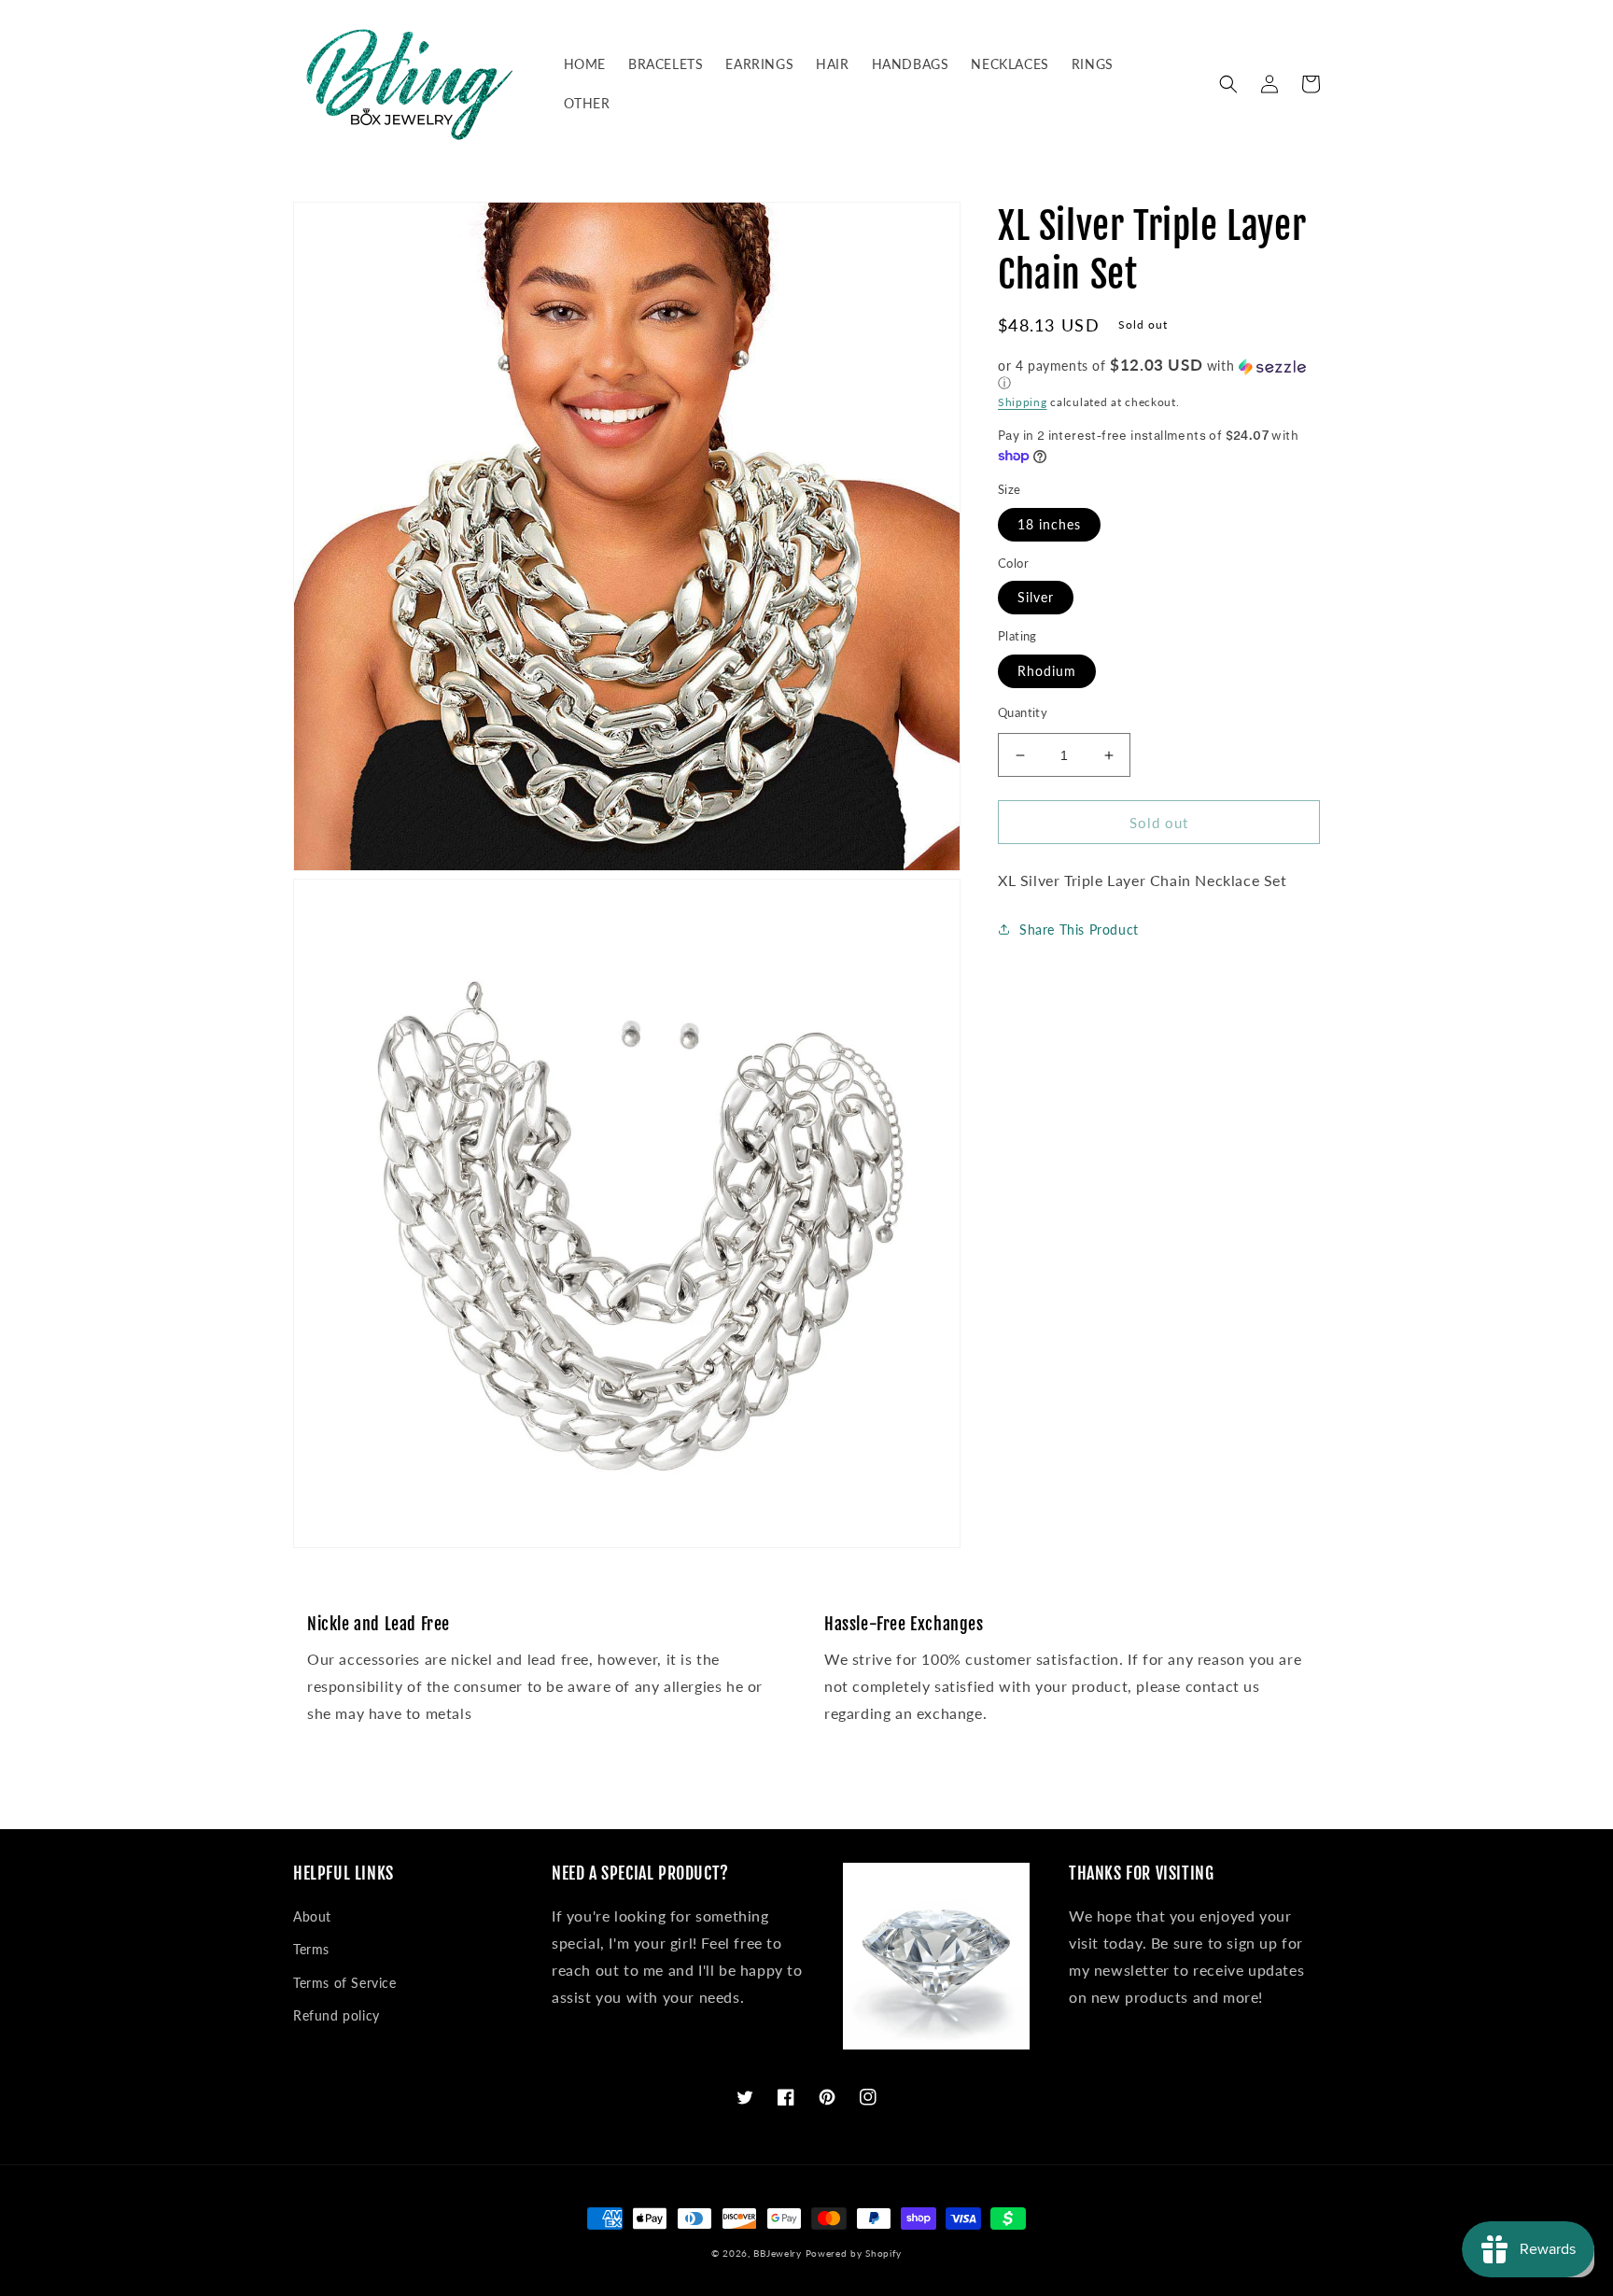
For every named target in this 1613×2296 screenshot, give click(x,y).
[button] (1228, 84)
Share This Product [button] (1079, 930)
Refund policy (337, 2015)
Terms (311, 1949)
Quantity (1023, 712)
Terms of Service (345, 1983)
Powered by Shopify (854, 2253)
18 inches (1049, 524)
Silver (1036, 597)
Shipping (1023, 402)
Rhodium (1047, 671)
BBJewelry (777, 2253)
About (312, 1916)
